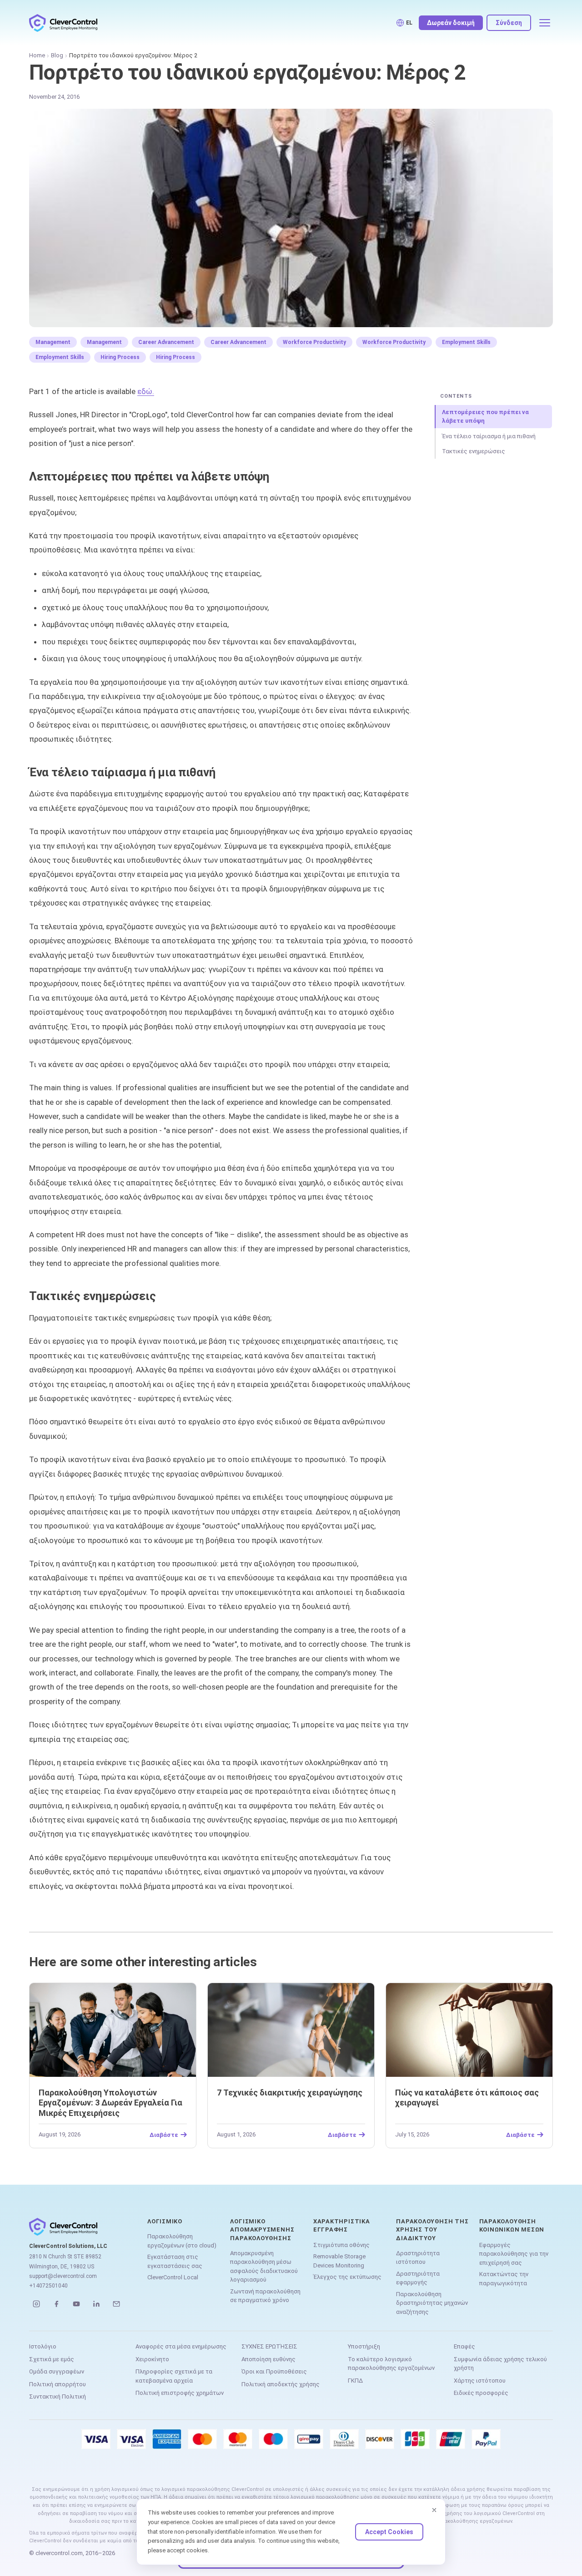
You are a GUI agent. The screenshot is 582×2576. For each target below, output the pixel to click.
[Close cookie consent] (434, 2510)
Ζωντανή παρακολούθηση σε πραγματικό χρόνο (265, 2296)
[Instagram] (36, 2304)
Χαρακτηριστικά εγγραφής (342, 2225)
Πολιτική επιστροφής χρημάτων (180, 2393)
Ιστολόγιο (43, 2346)
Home (37, 55)
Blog (57, 55)
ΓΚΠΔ (355, 2381)
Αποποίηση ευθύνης (268, 2359)
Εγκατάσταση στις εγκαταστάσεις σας (175, 2261)
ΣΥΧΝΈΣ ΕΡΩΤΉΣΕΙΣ (269, 2346)
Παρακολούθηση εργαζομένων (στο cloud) (182, 2241)
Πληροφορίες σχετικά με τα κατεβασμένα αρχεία (174, 2376)
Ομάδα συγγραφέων (57, 2371)
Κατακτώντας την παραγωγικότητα (504, 2279)
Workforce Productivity (314, 342)
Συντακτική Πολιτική (58, 2396)
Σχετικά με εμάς (52, 2359)
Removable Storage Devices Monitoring (339, 2261)
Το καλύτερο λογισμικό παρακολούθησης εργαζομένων (391, 2364)
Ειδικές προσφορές (481, 2393)
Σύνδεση (509, 23)
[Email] (116, 2304)
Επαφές (464, 2346)
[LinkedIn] (96, 2304)
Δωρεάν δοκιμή (451, 23)
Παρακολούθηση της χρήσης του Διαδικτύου (432, 2229)
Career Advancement (166, 342)
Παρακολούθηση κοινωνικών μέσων (512, 2225)
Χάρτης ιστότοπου (480, 2381)
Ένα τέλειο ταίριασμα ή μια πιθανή (489, 436)
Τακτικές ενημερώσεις (474, 451)
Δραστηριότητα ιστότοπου (418, 2258)
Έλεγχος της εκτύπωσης (347, 2277)
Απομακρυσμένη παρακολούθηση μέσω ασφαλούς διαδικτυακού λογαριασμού (264, 2267)
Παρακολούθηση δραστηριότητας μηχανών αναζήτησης (432, 2303)
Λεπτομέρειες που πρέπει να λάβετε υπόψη (485, 417)
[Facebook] (56, 2304)
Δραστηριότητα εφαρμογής (418, 2278)
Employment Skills (466, 342)
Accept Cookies (389, 2532)
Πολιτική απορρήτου (58, 2384)
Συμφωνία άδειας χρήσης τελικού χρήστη (500, 2364)
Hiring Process (120, 357)
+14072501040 (48, 2286)
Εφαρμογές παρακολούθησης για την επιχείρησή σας (514, 2254)
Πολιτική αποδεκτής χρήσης (281, 2384)
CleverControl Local (173, 2277)
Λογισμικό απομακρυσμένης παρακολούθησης (262, 2229)
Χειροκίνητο (152, 2359)
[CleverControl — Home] (63, 23)
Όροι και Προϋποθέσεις (274, 2371)
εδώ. (146, 391)
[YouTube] (76, 2304)
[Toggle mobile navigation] (545, 23)
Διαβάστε (164, 2135)
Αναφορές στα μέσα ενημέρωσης (181, 2346)
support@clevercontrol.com (63, 2276)
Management (53, 342)
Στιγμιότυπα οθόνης (341, 2245)
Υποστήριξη (364, 2346)
